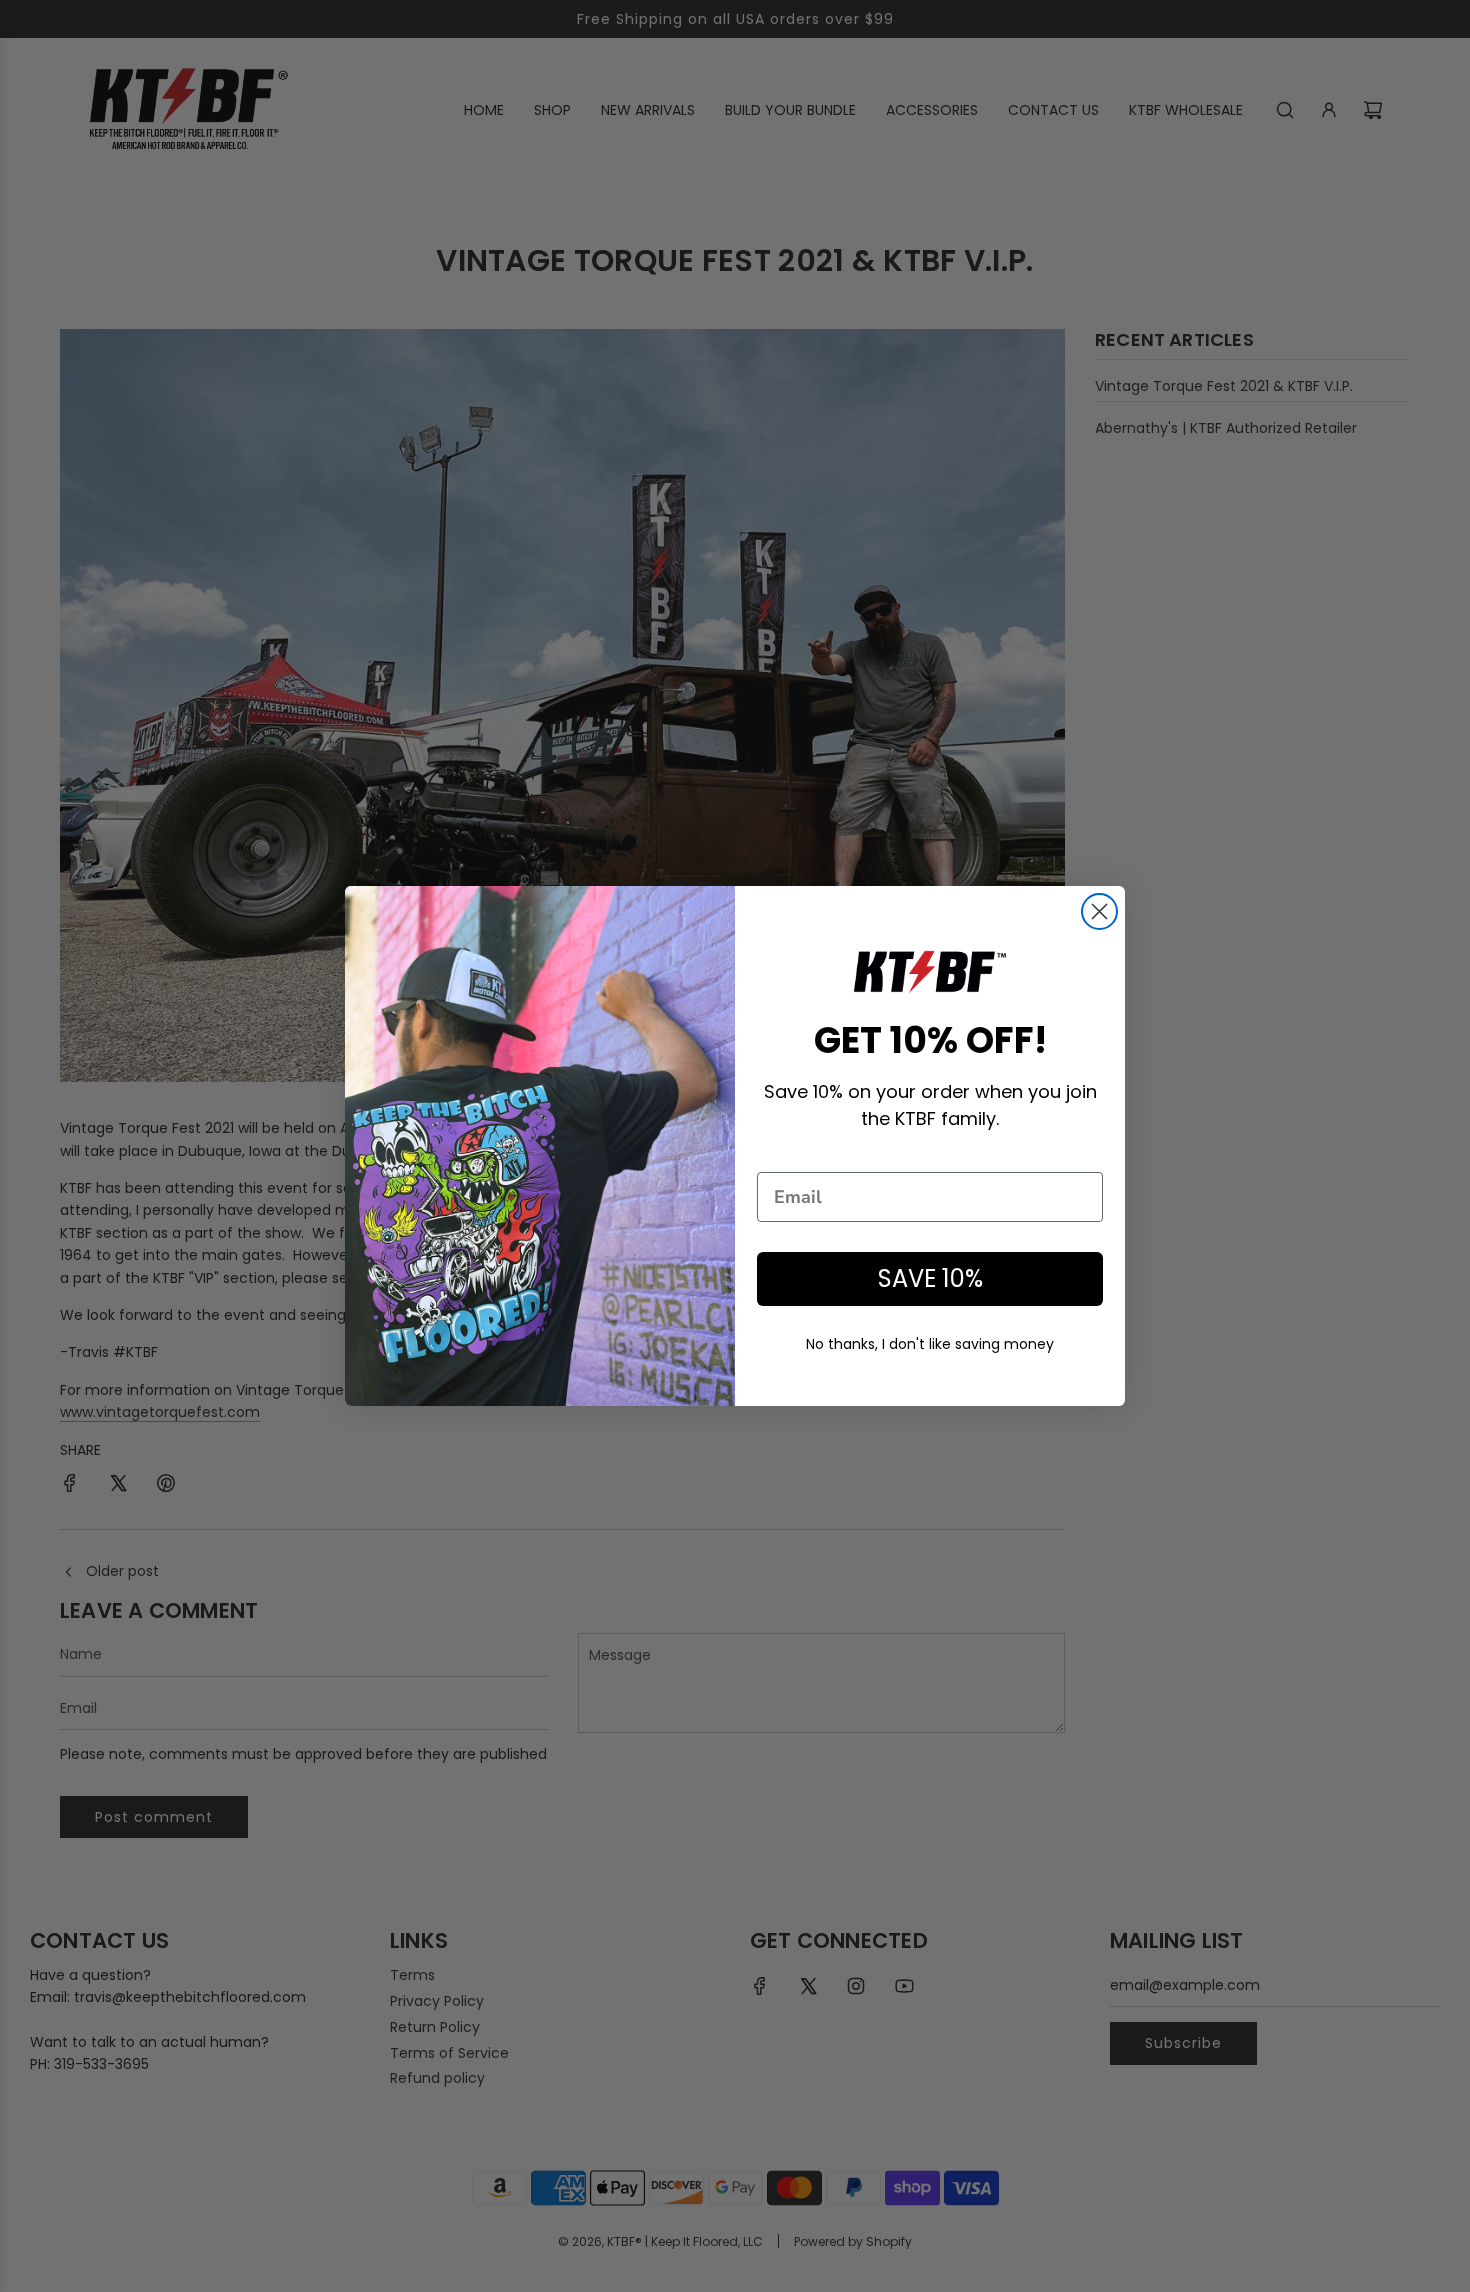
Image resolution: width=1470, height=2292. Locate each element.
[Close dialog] (1099, 911)
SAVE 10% (930, 1278)
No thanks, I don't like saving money (930, 1344)
